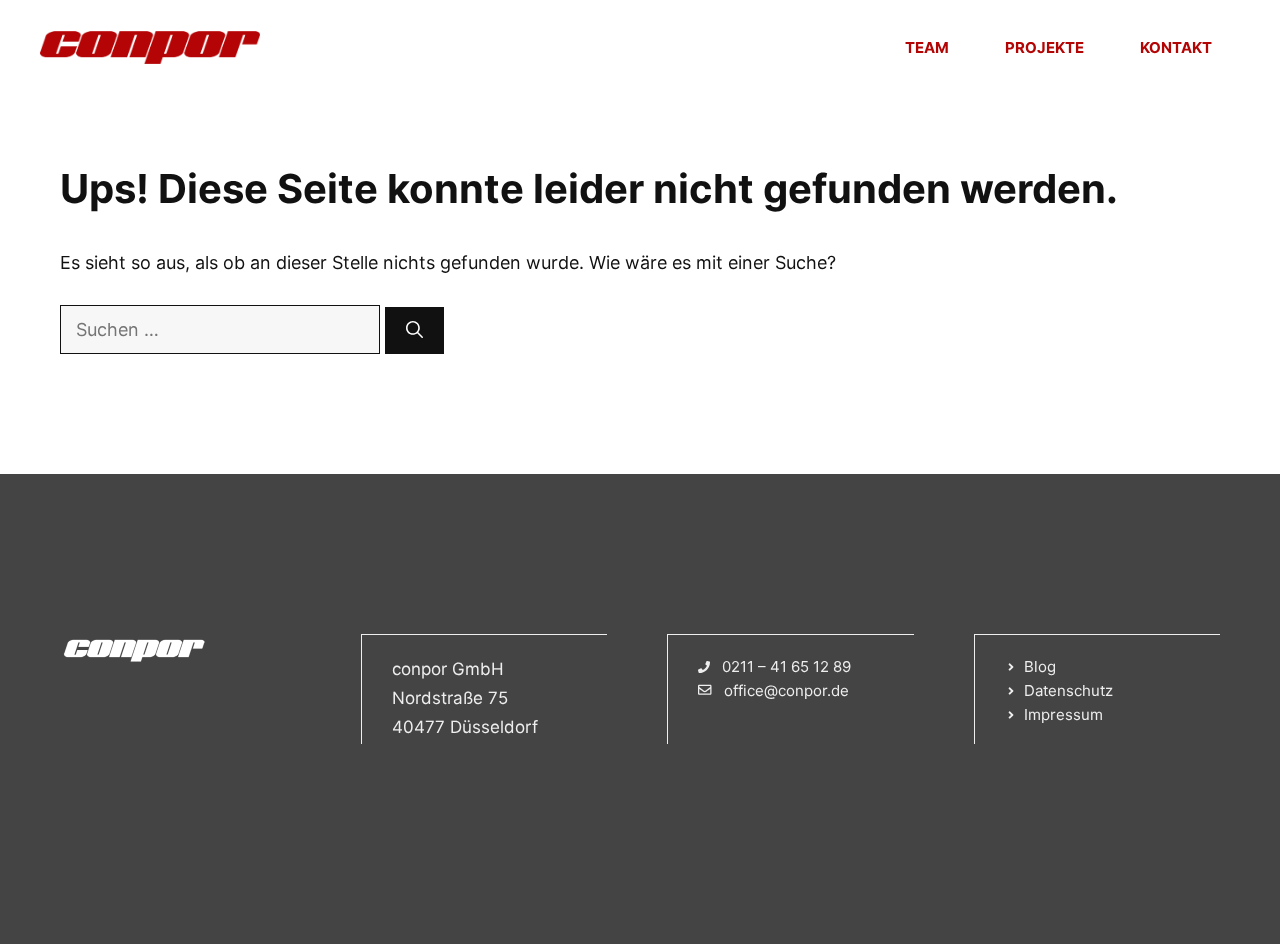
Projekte (1044, 47)
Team (927, 47)
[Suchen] (414, 331)
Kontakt (1176, 47)
